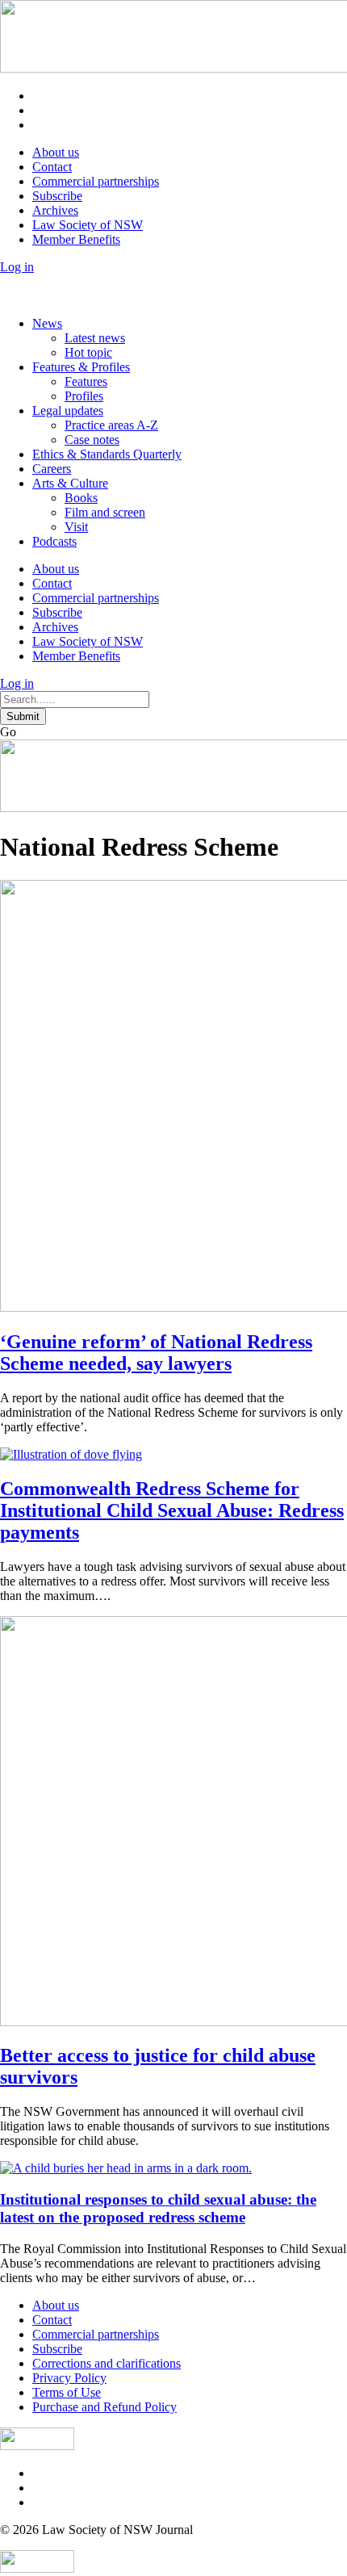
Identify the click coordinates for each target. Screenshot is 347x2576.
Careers (52, 469)
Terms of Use (67, 2392)
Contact (52, 167)
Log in (17, 267)
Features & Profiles (81, 367)
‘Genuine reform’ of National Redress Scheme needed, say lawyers (156, 1353)
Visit (76, 527)
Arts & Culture (70, 483)
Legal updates (68, 410)
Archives (55, 210)
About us (56, 152)
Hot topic (88, 352)
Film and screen (105, 512)
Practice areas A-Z (111, 425)
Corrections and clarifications (107, 2363)
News (47, 323)
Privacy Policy (69, 2378)
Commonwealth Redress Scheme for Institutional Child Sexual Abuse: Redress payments (172, 1510)
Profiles (84, 396)
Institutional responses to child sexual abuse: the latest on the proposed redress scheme (158, 2208)
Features (86, 381)
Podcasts (54, 541)
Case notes (92, 440)
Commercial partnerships (96, 181)
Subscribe (57, 196)
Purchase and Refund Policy (105, 2407)
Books (81, 498)
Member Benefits (76, 239)
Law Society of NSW (88, 225)
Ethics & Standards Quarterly (107, 454)
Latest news (95, 338)
